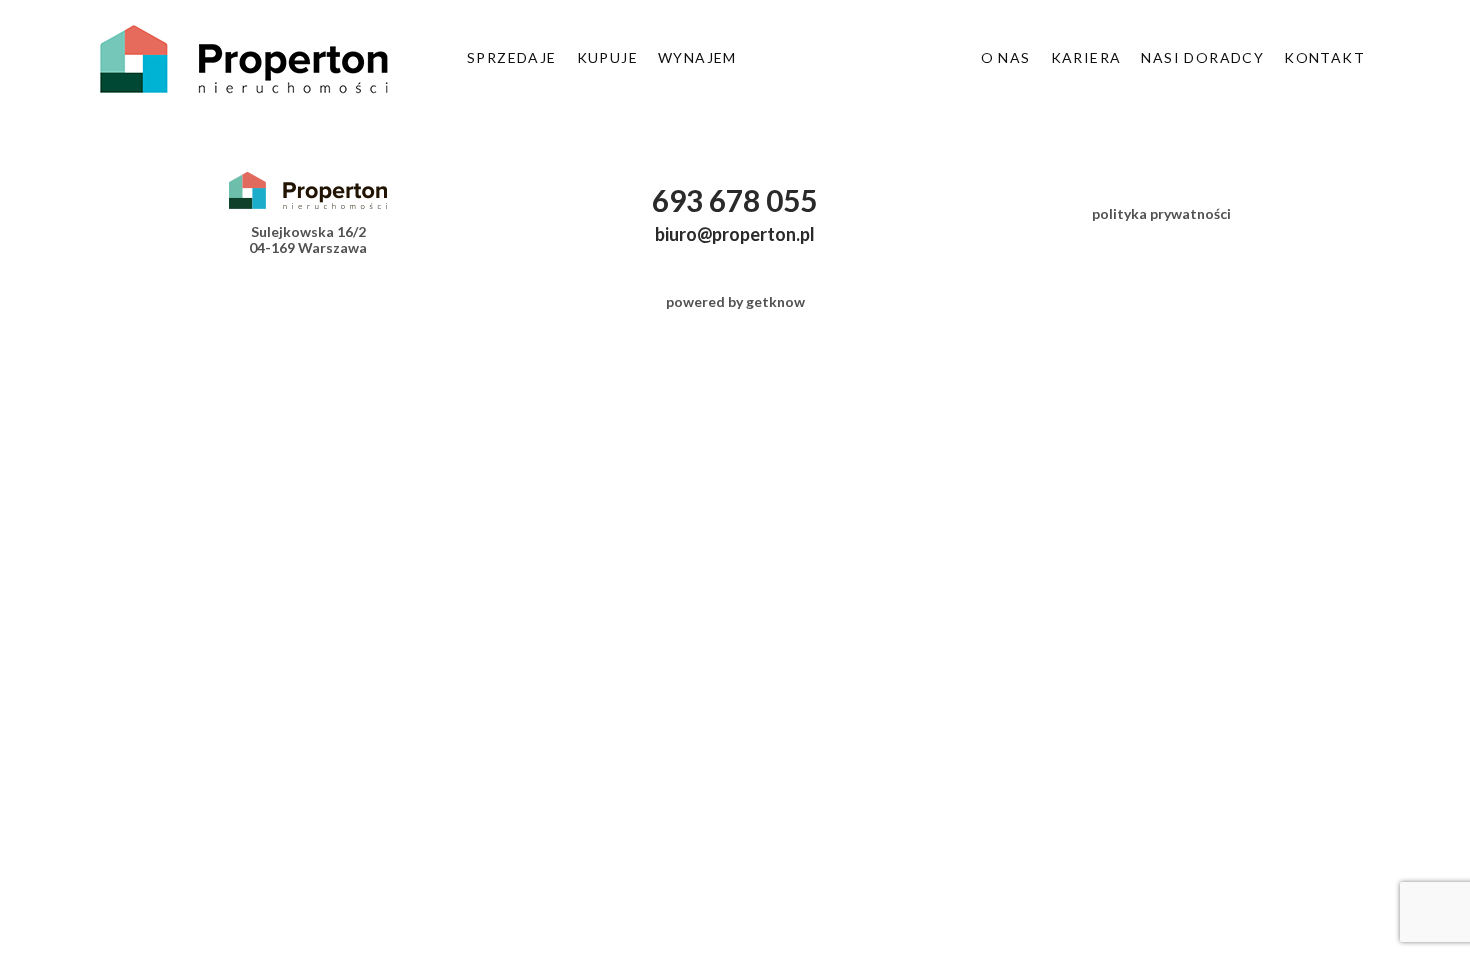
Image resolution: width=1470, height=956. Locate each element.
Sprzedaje (512, 57)
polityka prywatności (1161, 213)
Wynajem (697, 57)
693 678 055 (734, 200)
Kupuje (607, 57)
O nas (1006, 57)
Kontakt (1324, 57)
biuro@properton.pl (735, 234)
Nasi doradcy (1202, 57)
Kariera (1086, 57)
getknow (775, 301)
